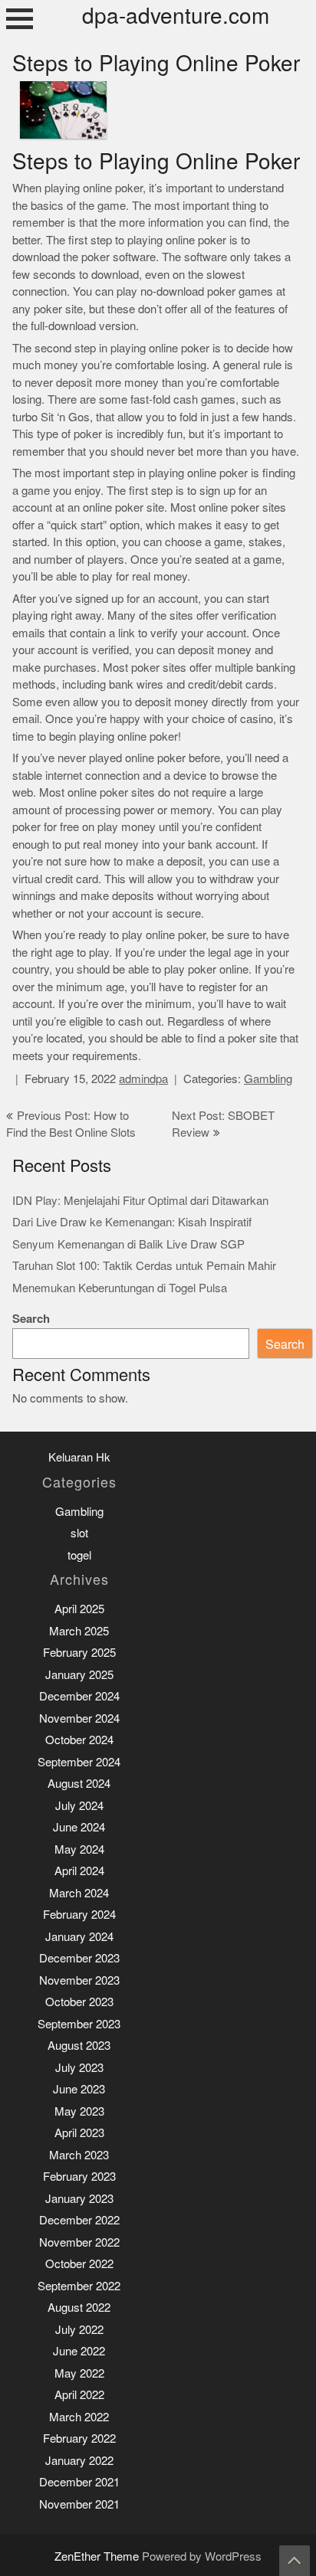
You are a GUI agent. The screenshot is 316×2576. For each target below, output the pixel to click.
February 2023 (79, 2177)
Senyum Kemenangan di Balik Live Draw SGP (128, 1244)
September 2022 (79, 2286)
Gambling (268, 1079)
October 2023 (79, 2002)
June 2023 (79, 2089)
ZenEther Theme (98, 2556)
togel (79, 1555)
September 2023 (79, 2024)
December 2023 (79, 1958)
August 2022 (79, 2308)
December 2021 (79, 2482)
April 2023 (79, 2133)
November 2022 (79, 2242)
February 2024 (79, 1915)
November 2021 (79, 2504)
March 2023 (79, 2155)
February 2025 (79, 1653)
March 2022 (79, 2417)
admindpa (143, 1079)
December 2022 (79, 2220)
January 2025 (79, 1675)
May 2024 (79, 1849)
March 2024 (79, 1893)
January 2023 (79, 2199)
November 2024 (79, 1718)
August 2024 (79, 1784)
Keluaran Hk (79, 1457)
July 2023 (79, 2068)
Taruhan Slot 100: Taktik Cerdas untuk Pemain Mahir (144, 1266)
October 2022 (79, 2264)
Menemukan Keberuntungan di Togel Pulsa (120, 1288)
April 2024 (79, 1871)
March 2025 (79, 1631)
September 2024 (79, 1762)
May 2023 (79, 2111)
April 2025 (79, 1609)
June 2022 (79, 2351)
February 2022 (79, 2439)
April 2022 (79, 2395)
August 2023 (79, 2046)
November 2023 (79, 1980)
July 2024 (79, 1806)
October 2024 (79, 1740)
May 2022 (79, 2373)
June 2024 (79, 1827)
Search (31, 1319)
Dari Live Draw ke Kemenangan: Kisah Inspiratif (132, 1222)
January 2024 (79, 1937)
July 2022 (79, 2330)
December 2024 (79, 1696)
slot (79, 1533)
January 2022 (79, 2461)
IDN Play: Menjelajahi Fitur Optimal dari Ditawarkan (140, 1201)
